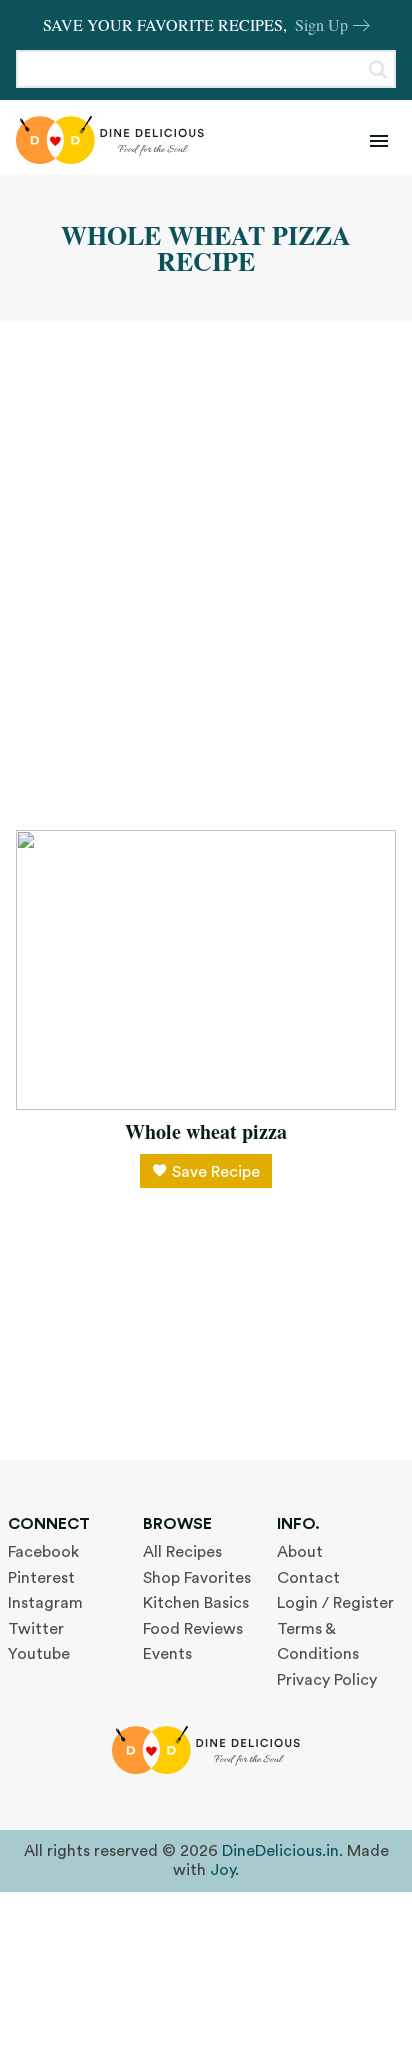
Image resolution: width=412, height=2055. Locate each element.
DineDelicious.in (280, 1851)
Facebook (43, 1552)
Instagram (45, 1603)
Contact (308, 1578)
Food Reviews (193, 1629)
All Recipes (182, 1552)
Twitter (36, 1629)
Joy (222, 1870)
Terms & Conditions (318, 1642)
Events (167, 1654)
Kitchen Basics (196, 1603)
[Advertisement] (206, 576)
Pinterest (41, 1578)
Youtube (39, 1654)
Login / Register (335, 1603)
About (300, 1552)
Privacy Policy (327, 1680)
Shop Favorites (197, 1578)
